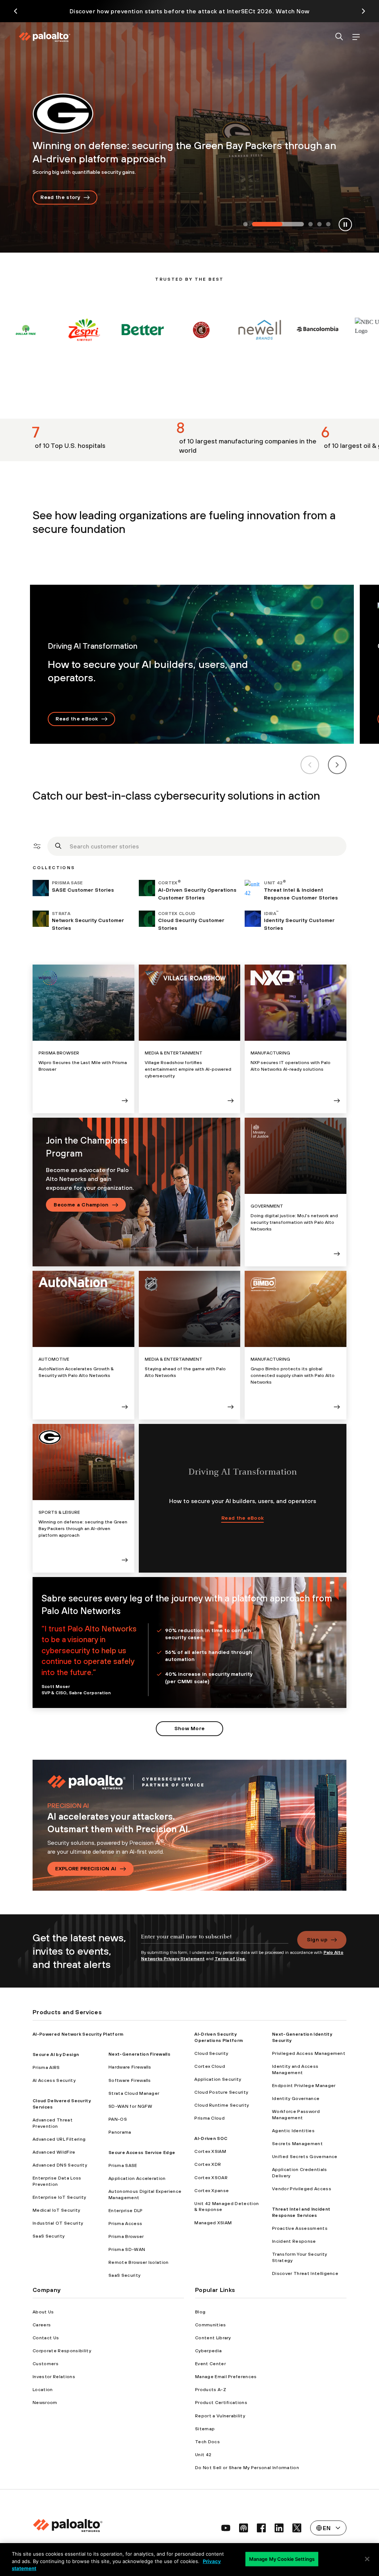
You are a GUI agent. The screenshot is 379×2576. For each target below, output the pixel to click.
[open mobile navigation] (356, 37)
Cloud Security (211, 2053)
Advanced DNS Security (60, 2165)
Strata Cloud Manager (134, 2093)
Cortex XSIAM (210, 2151)
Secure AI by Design (56, 2055)
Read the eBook (77, 719)
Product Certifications (221, 2403)
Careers (42, 2325)
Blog (200, 2312)
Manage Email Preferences (226, 2377)
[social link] (226, 2528)
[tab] (245, 225)
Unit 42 (203, 2455)
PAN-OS (118, 2119)
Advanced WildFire (54, 2152)
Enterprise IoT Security (59, 2197)
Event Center (210, 2364)
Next (337, 765)
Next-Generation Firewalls (139, 2054)
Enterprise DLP (125, 2211)
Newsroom (45, 2403)
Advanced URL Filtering (59, 2139)
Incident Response (294, 2241)
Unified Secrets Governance (305, 2157)
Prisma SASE (123, 2165)
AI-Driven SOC (211, 2138)
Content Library (213, 2338)
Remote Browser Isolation (139, 2262)
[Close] (367, 2559)
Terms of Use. (230, 1959)
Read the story (60, 197)
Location (43, 2390)
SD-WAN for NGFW (130, 2106)
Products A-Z (211, 2390)
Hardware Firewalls (130, 2067)
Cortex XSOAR (211, 2178)
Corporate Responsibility (62, 2351)
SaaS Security (48, 2236)
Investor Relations (54, 2377)
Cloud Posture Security (221, 2092)
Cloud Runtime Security (222, 2105)
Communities (211, 2325)
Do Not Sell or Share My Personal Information (247, 2468)
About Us (43, 2312)
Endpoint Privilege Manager (304, 2086)
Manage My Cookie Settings (282, 2559)
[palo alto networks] (44, 37)
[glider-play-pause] (345, 224)
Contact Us (46, 2338)
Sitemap (205, 2429)
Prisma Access (125, 2224)
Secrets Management (297, 2144)
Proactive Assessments (300, 2228)
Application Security (218, 2079)
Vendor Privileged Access (302, 2189)
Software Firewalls (130, 2080)
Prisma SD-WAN (127, 2249)
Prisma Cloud (209, 2118)
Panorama (120, 2132)
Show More (190, 1728)
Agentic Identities (293, 2131)
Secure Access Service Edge (142, 2153)
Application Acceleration (137, 2178)
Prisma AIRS (46, 2067)
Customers (46, 2364)
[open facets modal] (37, 846)
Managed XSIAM (213, 2223)
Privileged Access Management (309, 2053)
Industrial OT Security (58, 2223)
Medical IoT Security (56, 2210)
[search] (339, 37)
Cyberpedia (208, 2351)
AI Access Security (54, 2080)
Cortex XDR (208, 2164)
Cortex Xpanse (212, 2191)
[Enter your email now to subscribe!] (215, 1940)
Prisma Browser (126, 2236)
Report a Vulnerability (220, 2416)
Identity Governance (296, 2099)
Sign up (317, 1939)
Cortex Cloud (210, 2066)
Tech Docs (207, 2442)
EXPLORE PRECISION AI (86, 1868)
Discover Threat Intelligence (305, 2273)
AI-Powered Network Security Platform (78, 2034)
